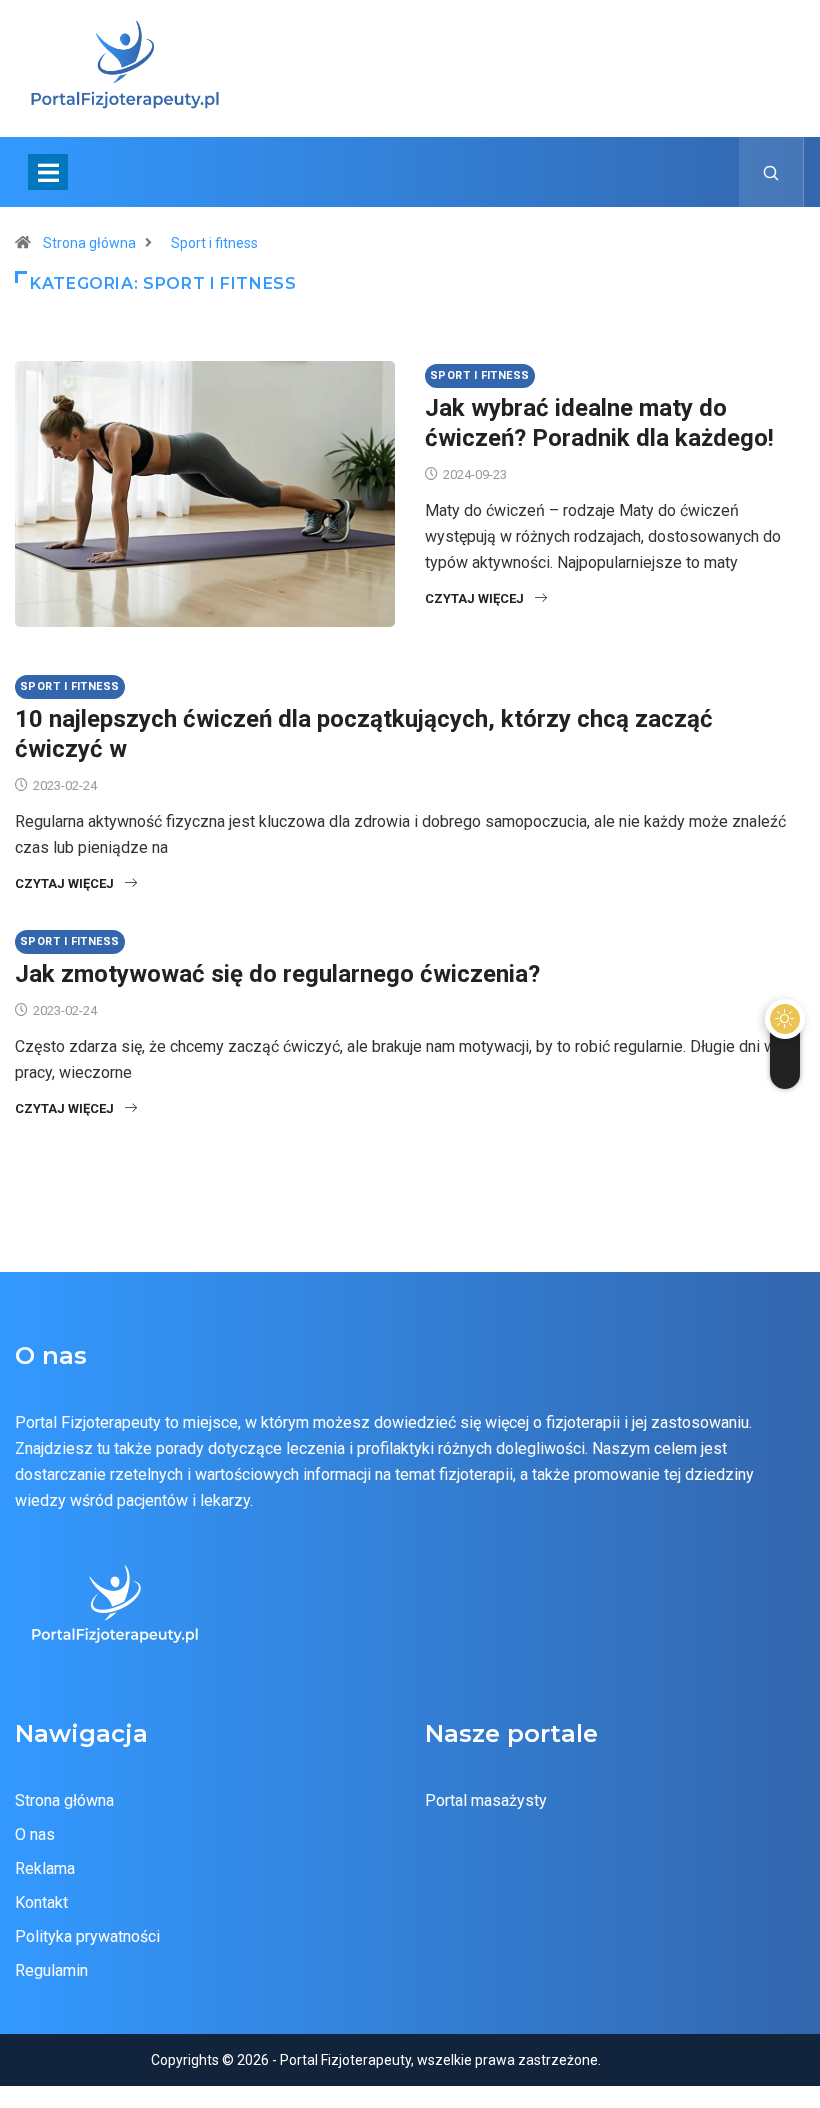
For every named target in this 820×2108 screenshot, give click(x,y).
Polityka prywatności (87, 1936)
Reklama (45, 1868)
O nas (35, 1834)
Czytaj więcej (474, 598)
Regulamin (51, 1970)
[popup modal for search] (771, 172)
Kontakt (41, 1902)
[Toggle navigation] (48, 172)
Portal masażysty (486, 1800)
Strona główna (89, 243)
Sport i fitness (214, 243)
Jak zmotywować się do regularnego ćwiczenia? (277, 974)
